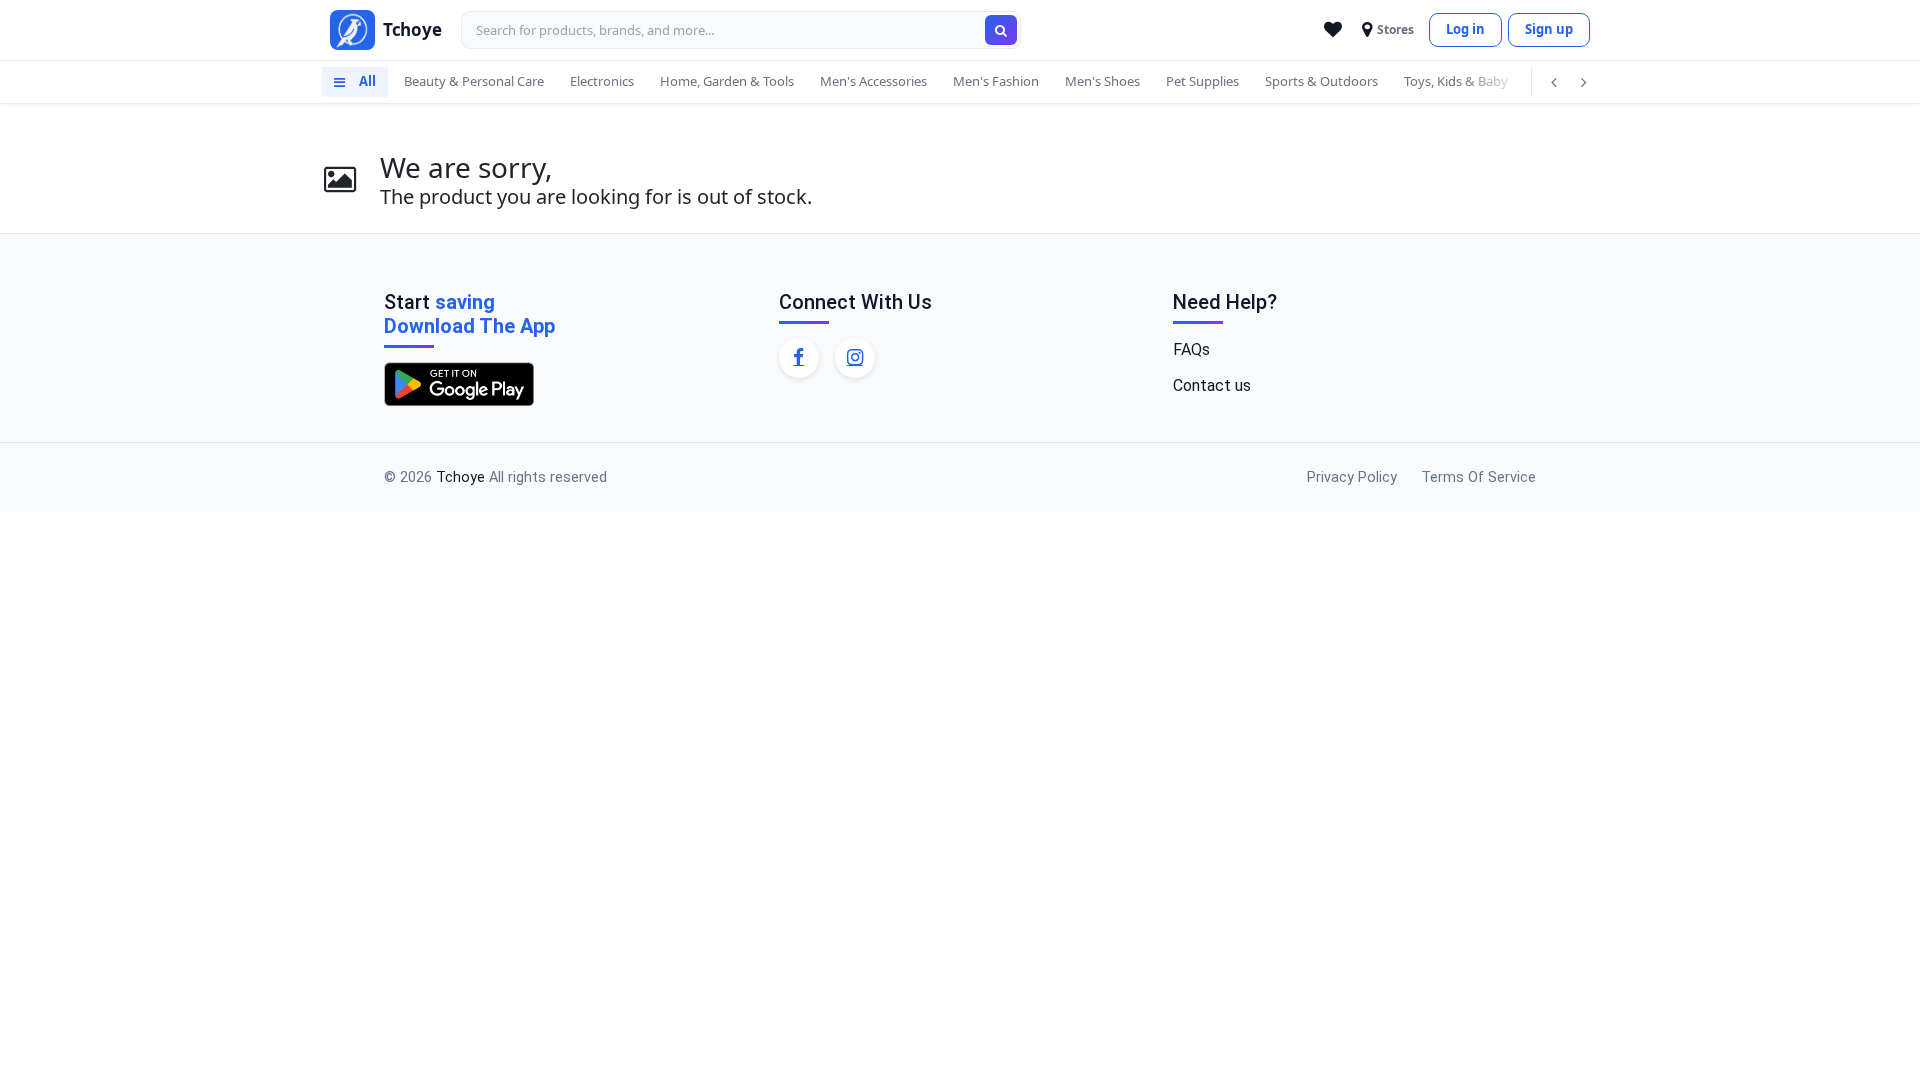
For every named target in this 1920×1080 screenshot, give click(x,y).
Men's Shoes (1102, 81)
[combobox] (741, 30)
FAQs (1191, 349)
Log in (1465, 29)
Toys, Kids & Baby (1456, 81)
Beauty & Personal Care (474, 81)
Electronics (602, 81)
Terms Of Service (1478, 477)
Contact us (1212, 385)
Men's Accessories (873, 81)
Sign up (1549, 29)
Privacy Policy (1352, 477)
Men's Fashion (996, 81)
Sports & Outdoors (1321, 81)
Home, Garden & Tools (727, 81)
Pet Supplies (1202, 81)
